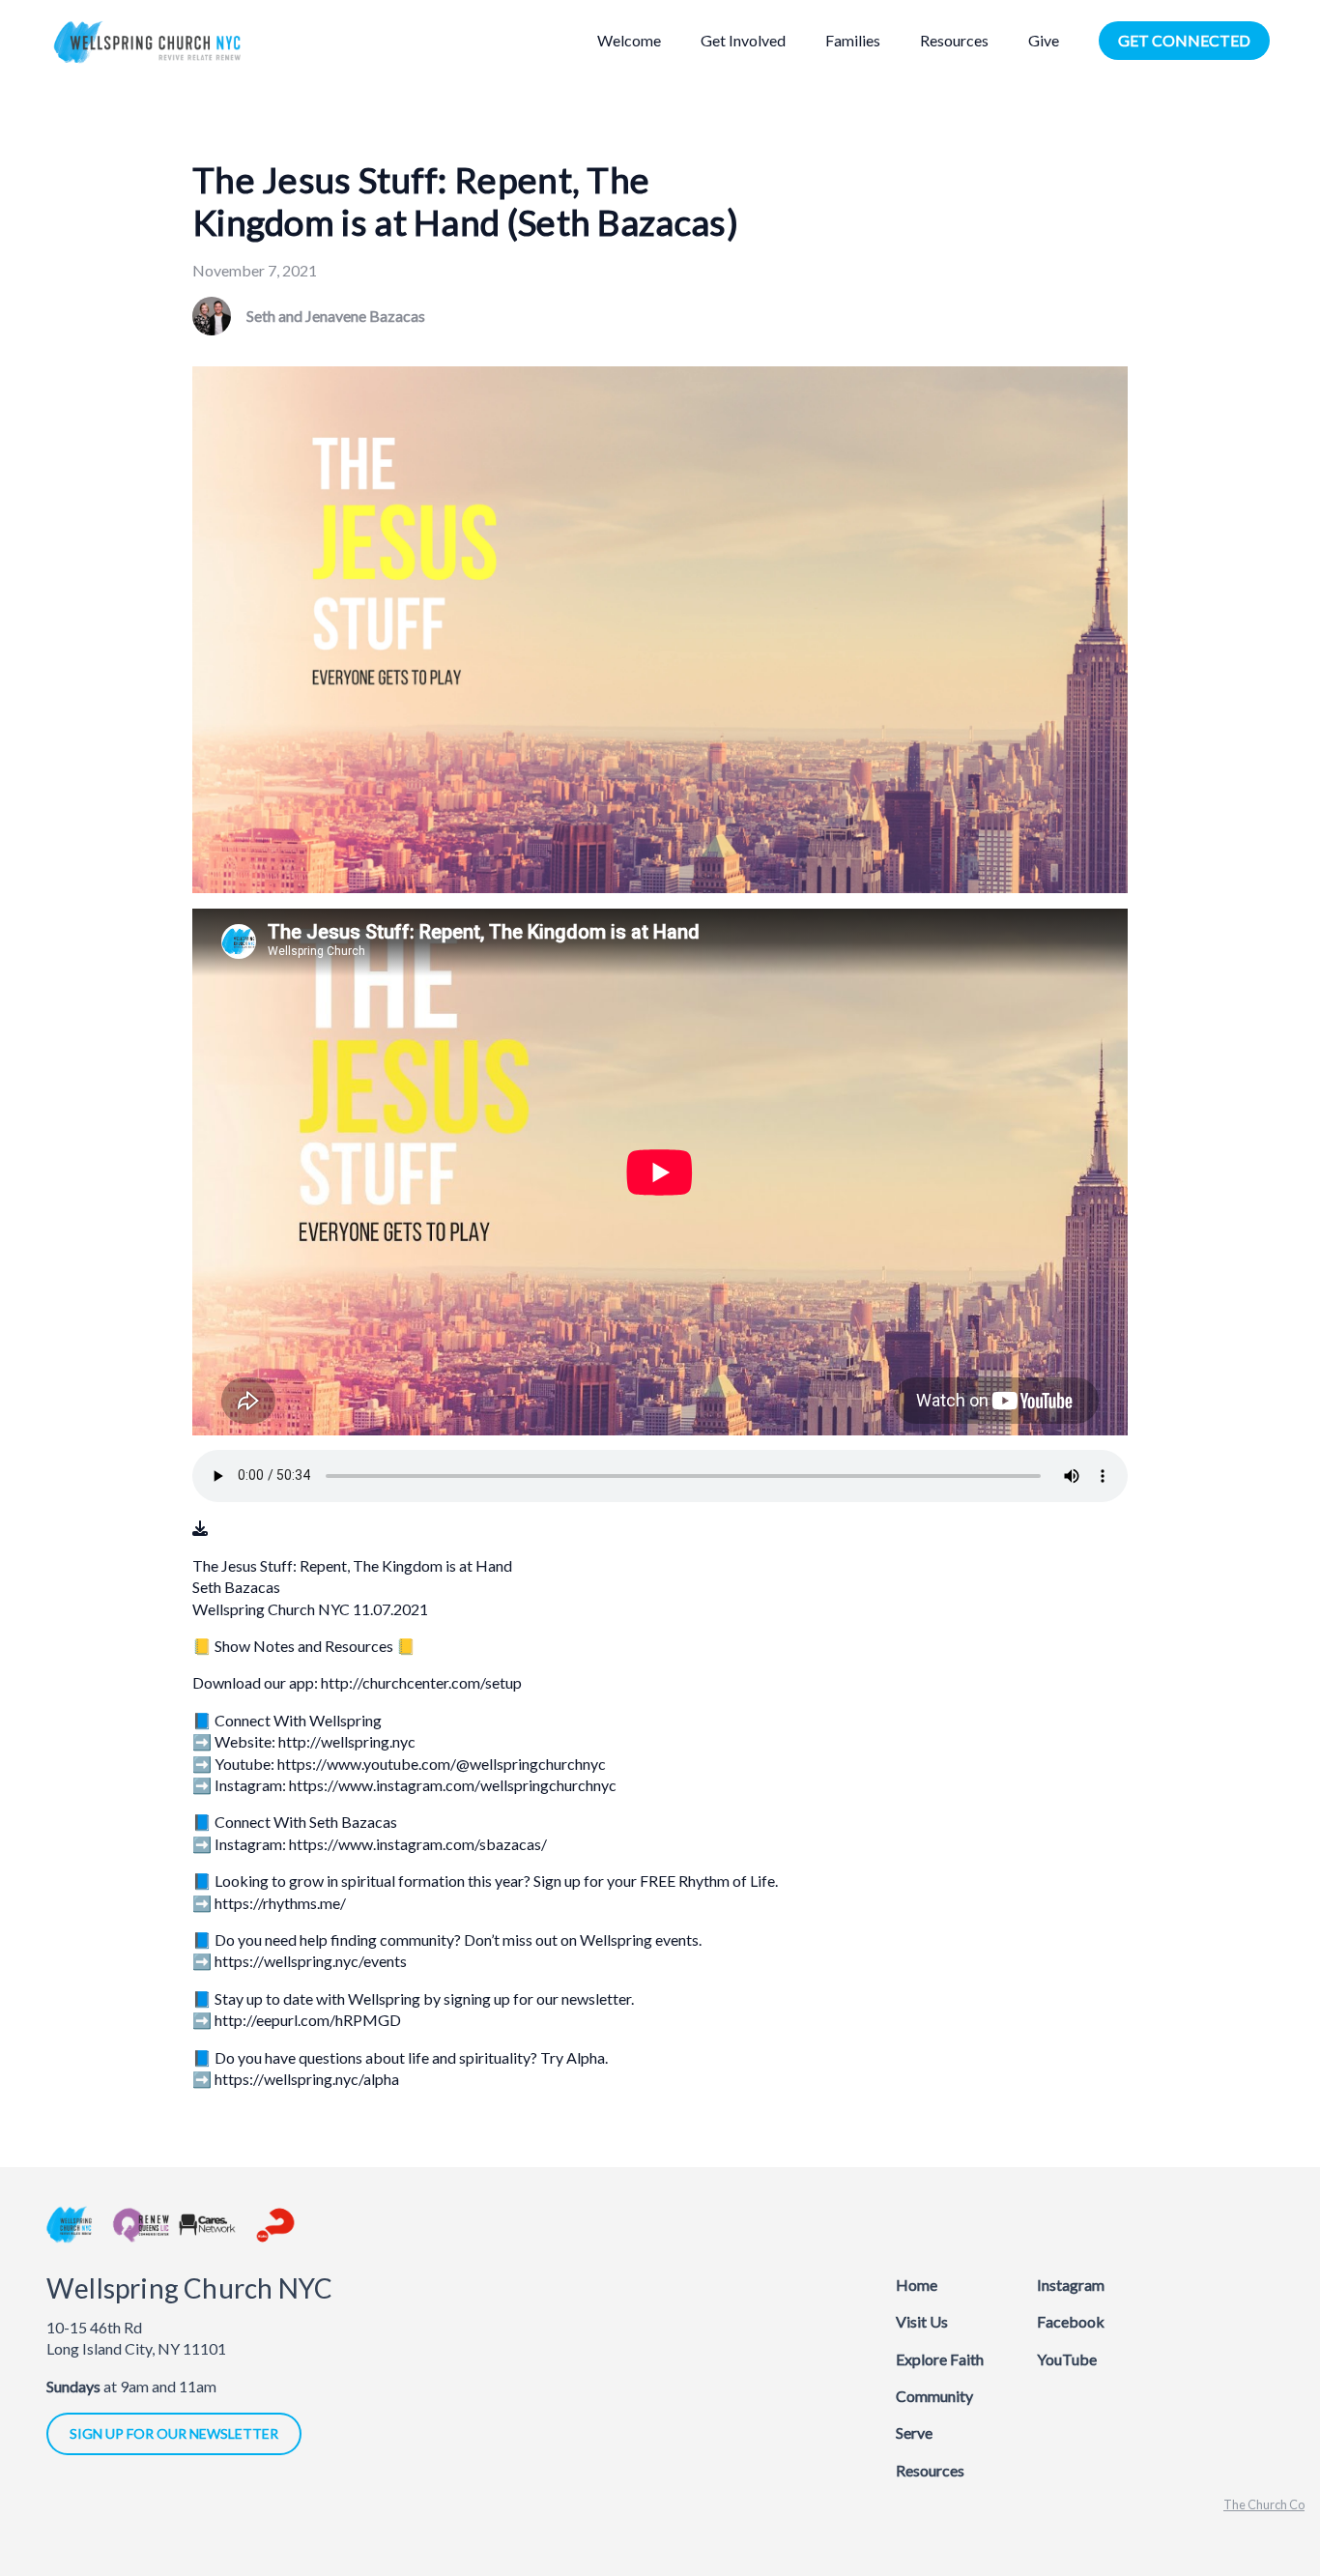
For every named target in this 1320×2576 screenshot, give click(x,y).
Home (917, 2285)
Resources (930, 2470)
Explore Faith (940, 2359)
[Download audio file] (200, 1528)
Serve (914, 2432)
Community (934, 2396)
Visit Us (922, 2321)
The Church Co (1264, 2504)
